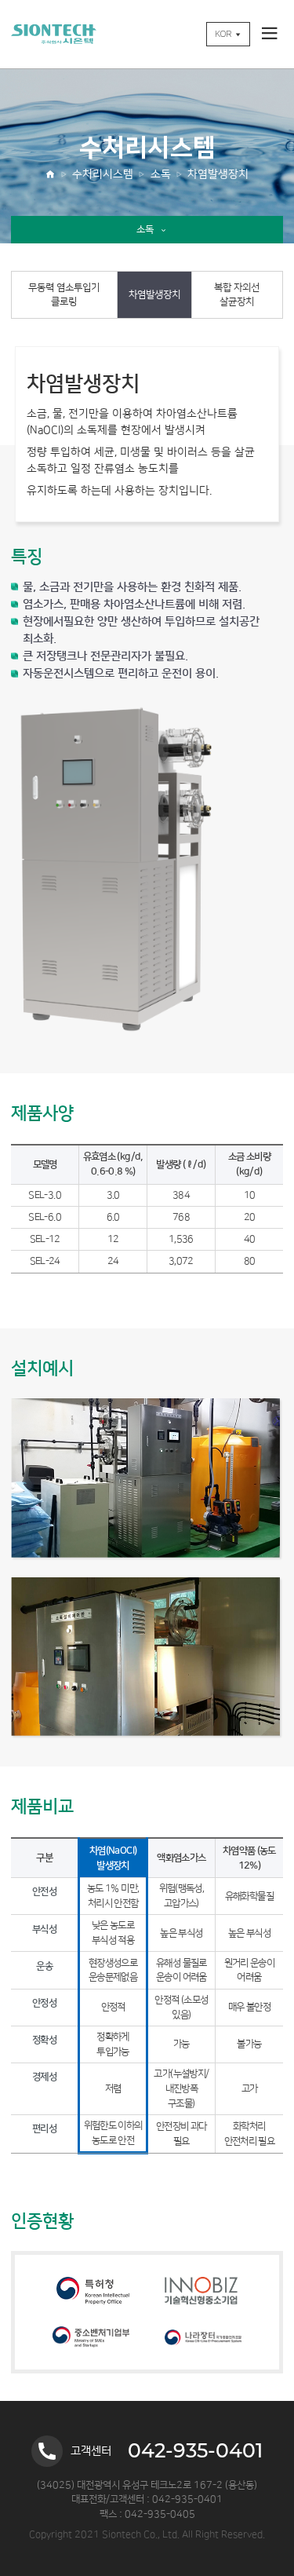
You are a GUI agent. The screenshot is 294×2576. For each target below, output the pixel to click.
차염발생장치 (218, 174)
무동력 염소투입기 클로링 (64, 295)
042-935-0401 (195, 2450)
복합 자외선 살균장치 (237, 295)
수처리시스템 (103, 174)
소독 (161, 174)
